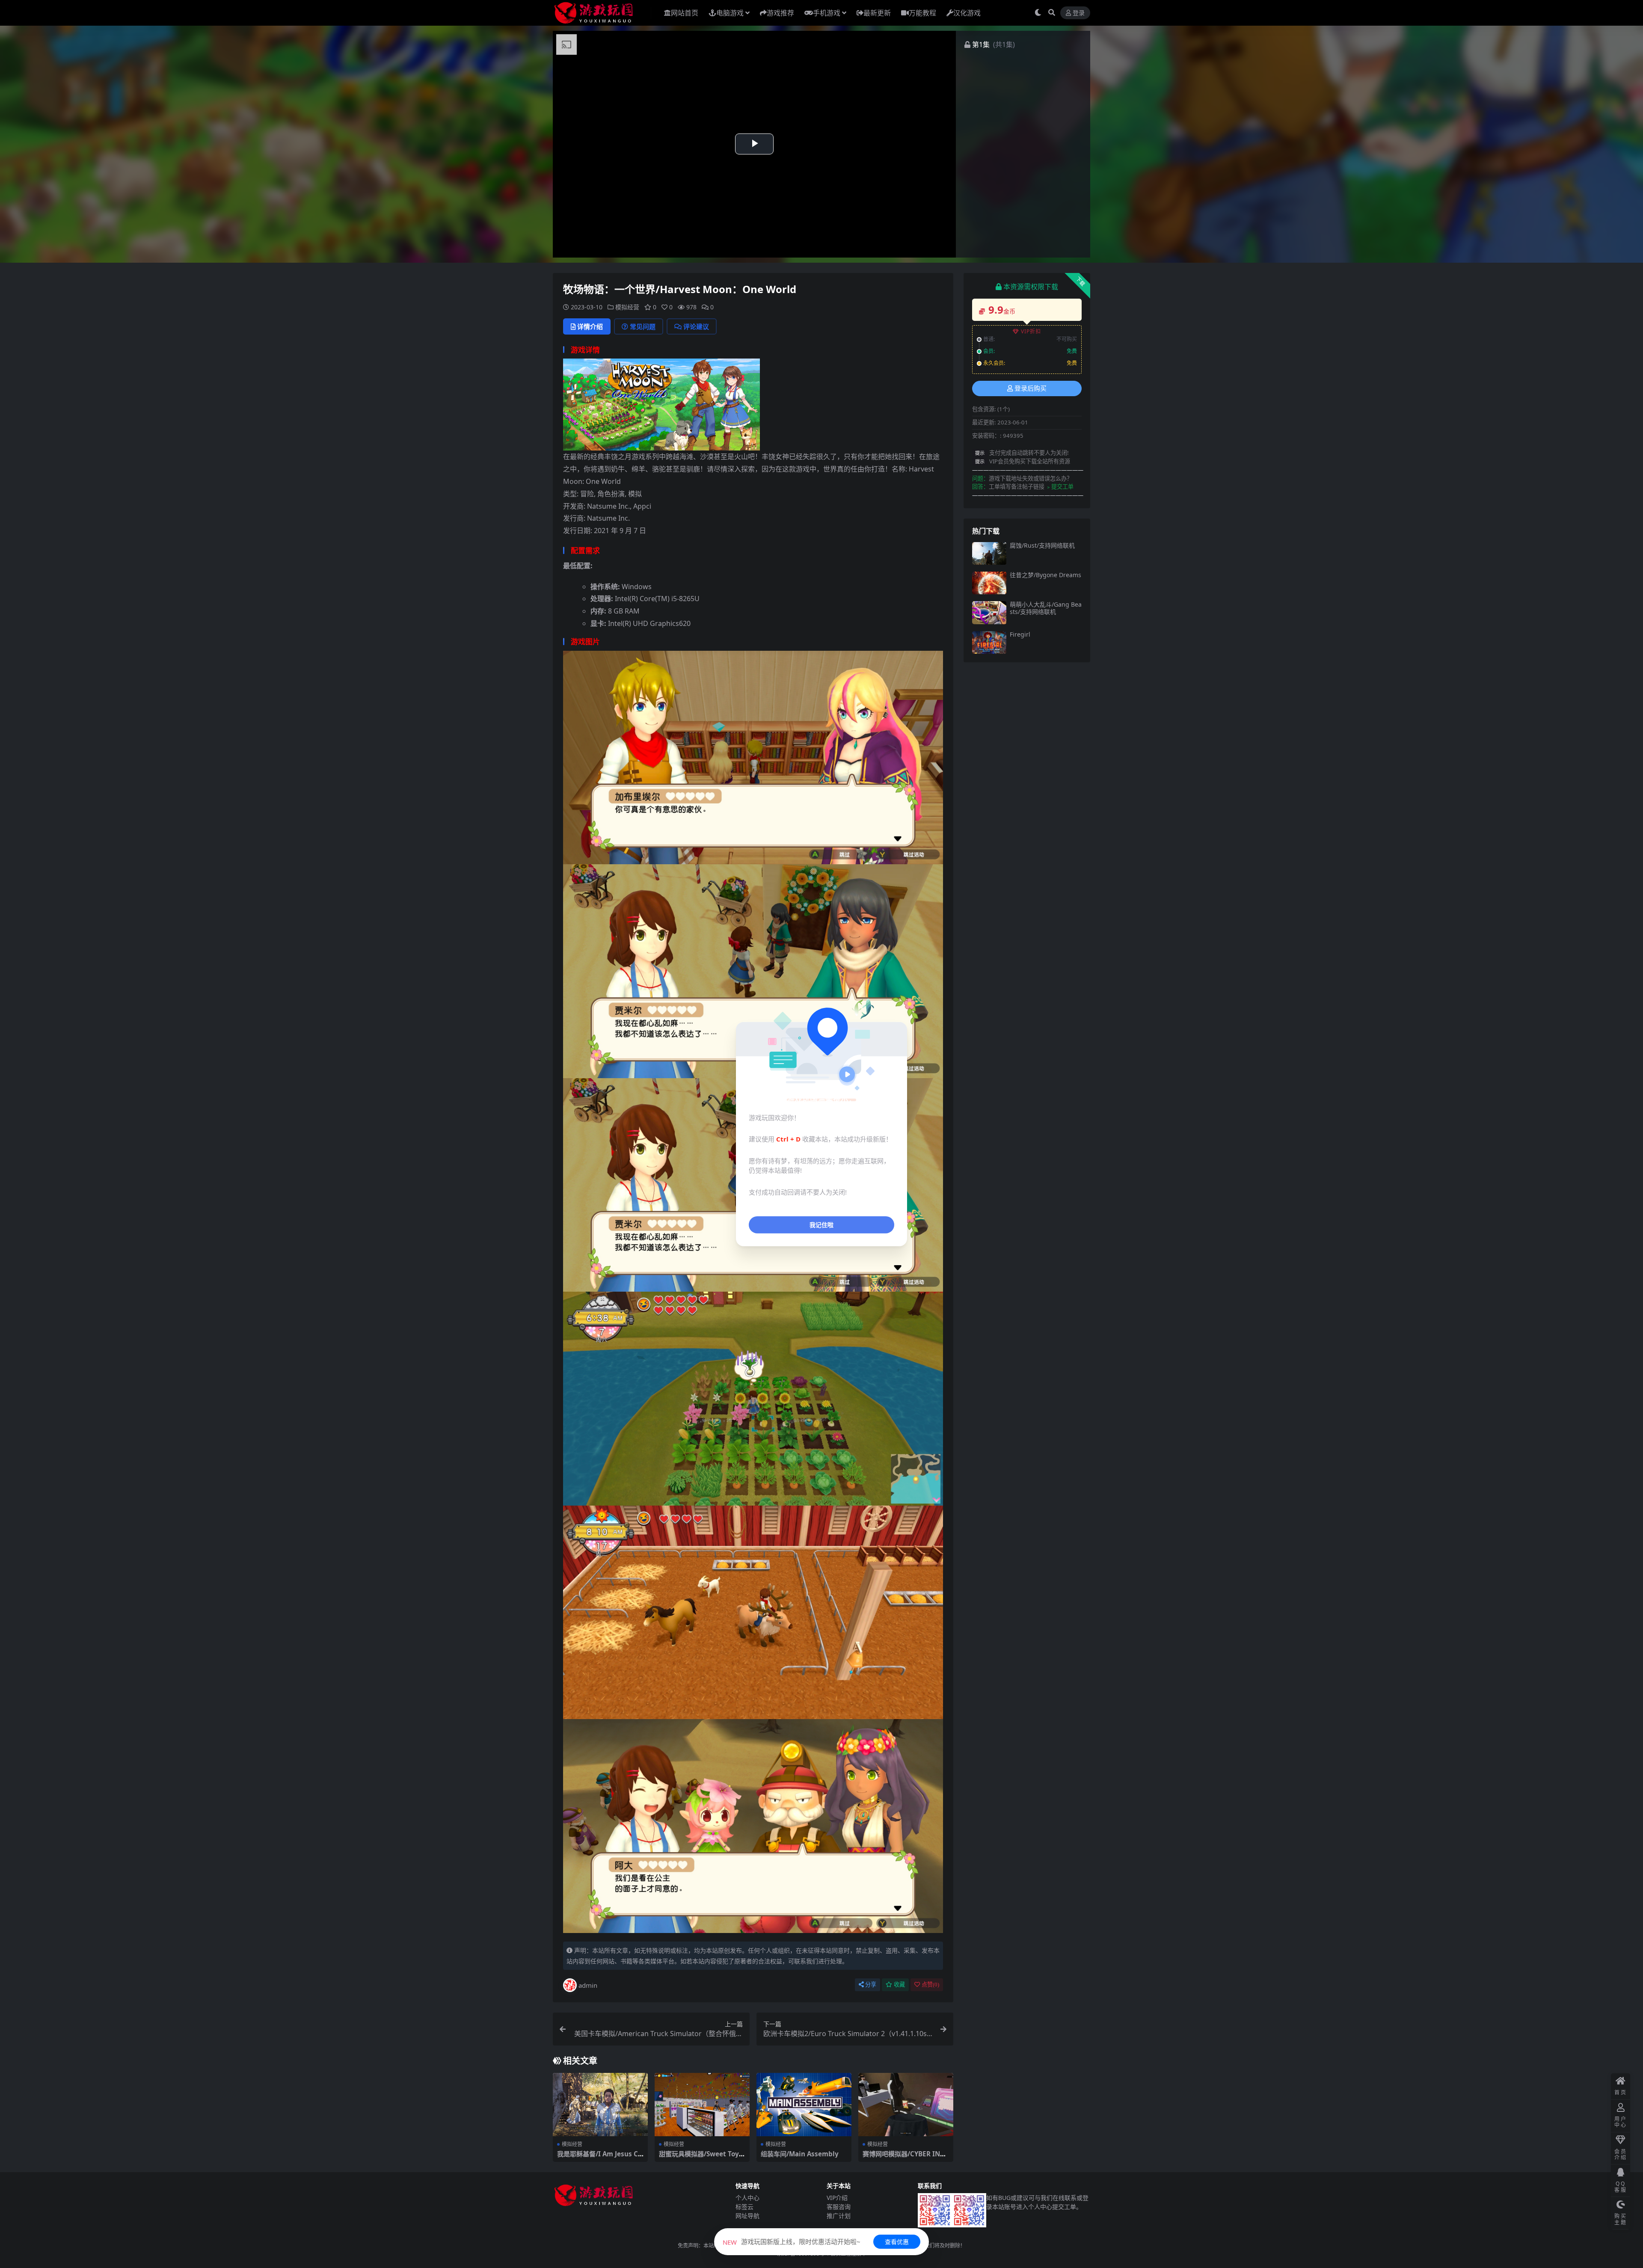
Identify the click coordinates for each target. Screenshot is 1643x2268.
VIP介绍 (837, 2198)
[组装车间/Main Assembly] (804, 2105)
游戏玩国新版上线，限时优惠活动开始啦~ (792, 2241)
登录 (1079, 13)
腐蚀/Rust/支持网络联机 (1042, 545)
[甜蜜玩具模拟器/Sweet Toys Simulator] (702, 2105)
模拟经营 (627, 307)
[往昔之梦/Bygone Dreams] (989, 583)
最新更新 (877, 13)
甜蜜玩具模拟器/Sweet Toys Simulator (701, 2158)
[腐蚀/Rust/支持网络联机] (989, 553)
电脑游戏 (730, 13)
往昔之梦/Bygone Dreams (1045, 575)
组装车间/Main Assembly (800, 2154)
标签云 (744, 2207)
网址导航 (747, 2216)
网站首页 (685, 13)
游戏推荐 (780, 13)
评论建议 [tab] (696, 326)
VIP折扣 (1031, 331)
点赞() (930, 1985)
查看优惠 (897, 2242)
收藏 (899, 1985)
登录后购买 (1031, 388)
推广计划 (839, 2216)
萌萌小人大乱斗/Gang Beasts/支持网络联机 (1046, 608)
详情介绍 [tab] (590, 326)
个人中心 (747, 2198)
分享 (871, 1985)
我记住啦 (821, 1225)
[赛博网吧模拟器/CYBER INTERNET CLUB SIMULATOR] (906, 2105)
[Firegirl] (989, 642)
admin (588, 1985)
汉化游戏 (967, 13)
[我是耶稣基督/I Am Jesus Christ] (600, 2105)
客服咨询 (839, 2207)
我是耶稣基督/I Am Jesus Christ (600, 2158)
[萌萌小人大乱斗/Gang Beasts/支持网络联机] (989, 612)
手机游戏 (827, 13)
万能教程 (922, 13)
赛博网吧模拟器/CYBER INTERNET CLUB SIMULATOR (905, 2158)
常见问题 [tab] (643, 326)
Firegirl (1020, 634)
